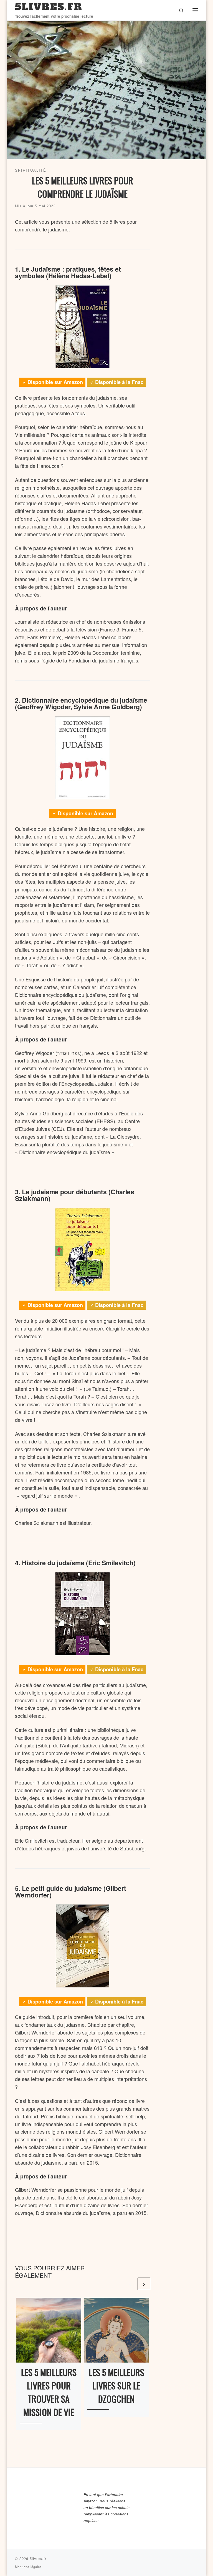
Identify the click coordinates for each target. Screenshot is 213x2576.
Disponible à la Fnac (119, 382)
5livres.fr (38, 2558)
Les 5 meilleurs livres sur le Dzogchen (116, 2385)
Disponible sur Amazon (55, 382)
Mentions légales (28, 2567)
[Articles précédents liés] (130, 2284)
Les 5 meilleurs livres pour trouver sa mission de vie (49, 2392)
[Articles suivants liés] (144, 2284)
